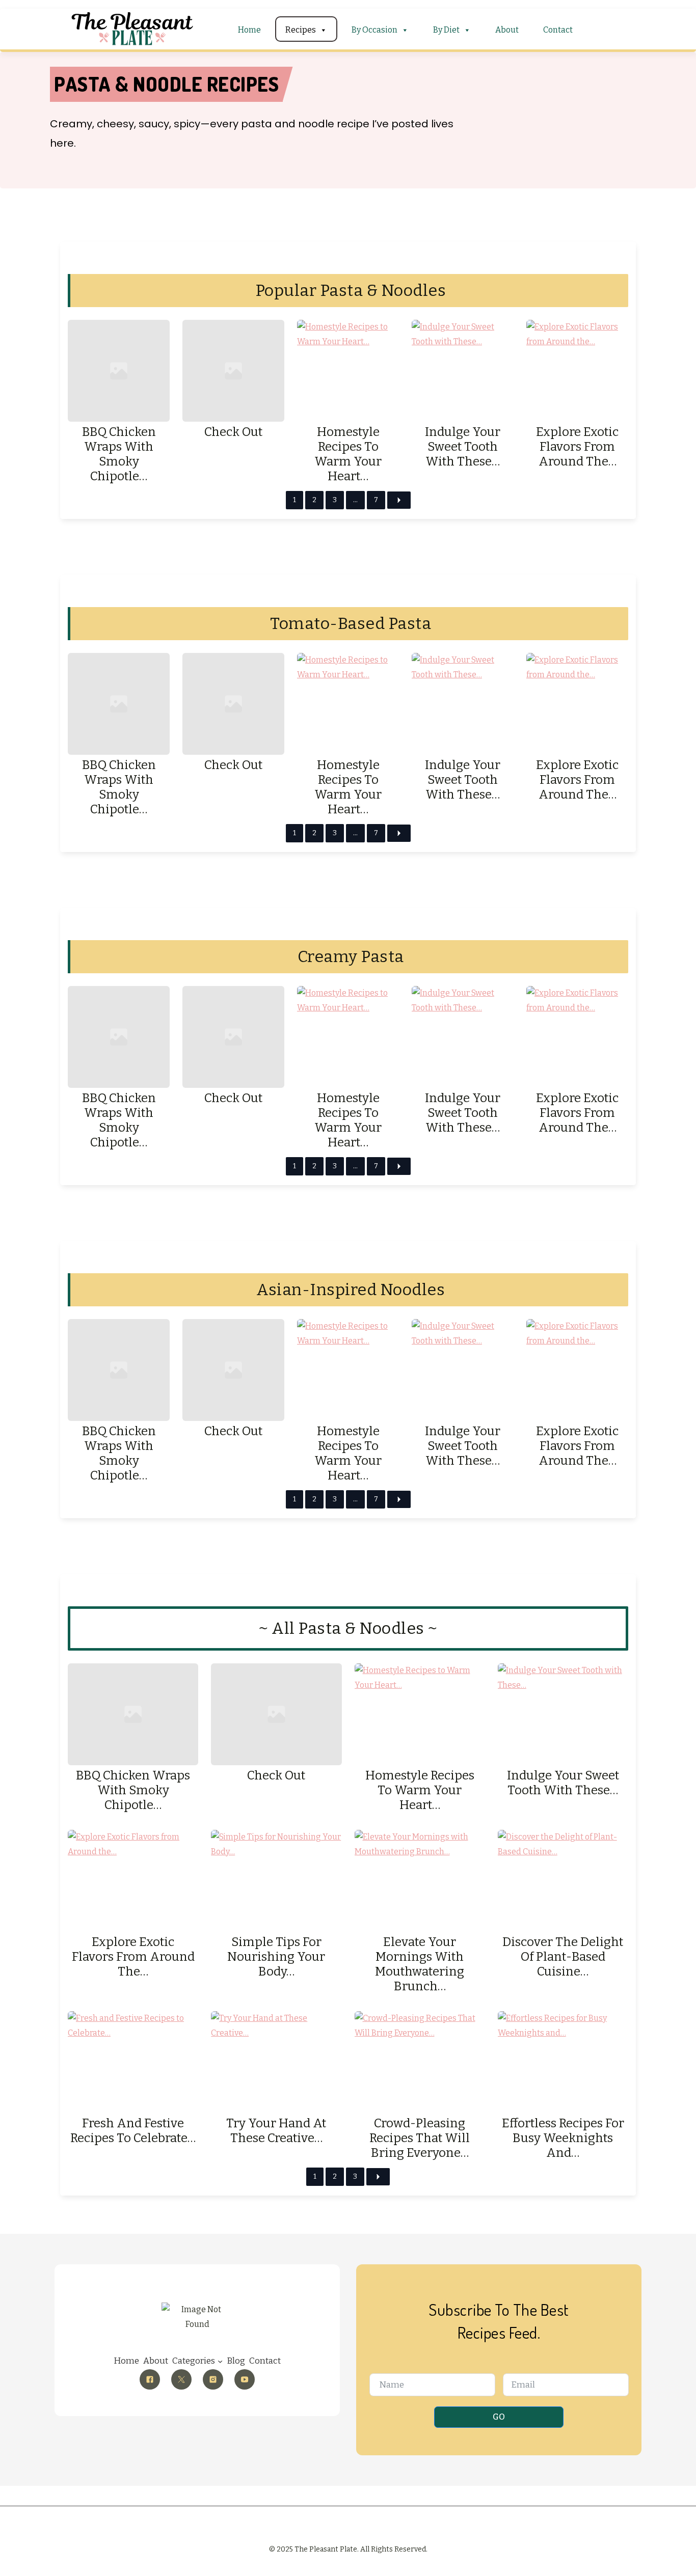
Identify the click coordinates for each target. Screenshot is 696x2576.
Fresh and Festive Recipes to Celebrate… (133, 2131)
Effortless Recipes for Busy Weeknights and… (563, 2138)
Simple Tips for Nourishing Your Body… (276, 1957)
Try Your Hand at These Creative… (276, 2131)
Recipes (301, 30)
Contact (558, 30)
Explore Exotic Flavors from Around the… (577, 447)
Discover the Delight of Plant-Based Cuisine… (563, 1957)
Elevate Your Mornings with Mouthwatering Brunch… (420, 1964)
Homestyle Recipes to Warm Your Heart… (348, 454)
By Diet (446, 30)
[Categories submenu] (220, 2361)
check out (233, 432)
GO (499, 2417)
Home (249, 30)
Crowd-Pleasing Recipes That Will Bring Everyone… (420, 2138)
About (507, 30)
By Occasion (374, 30)
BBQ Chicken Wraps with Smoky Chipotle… (119, 454)
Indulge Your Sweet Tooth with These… (463, 447)
